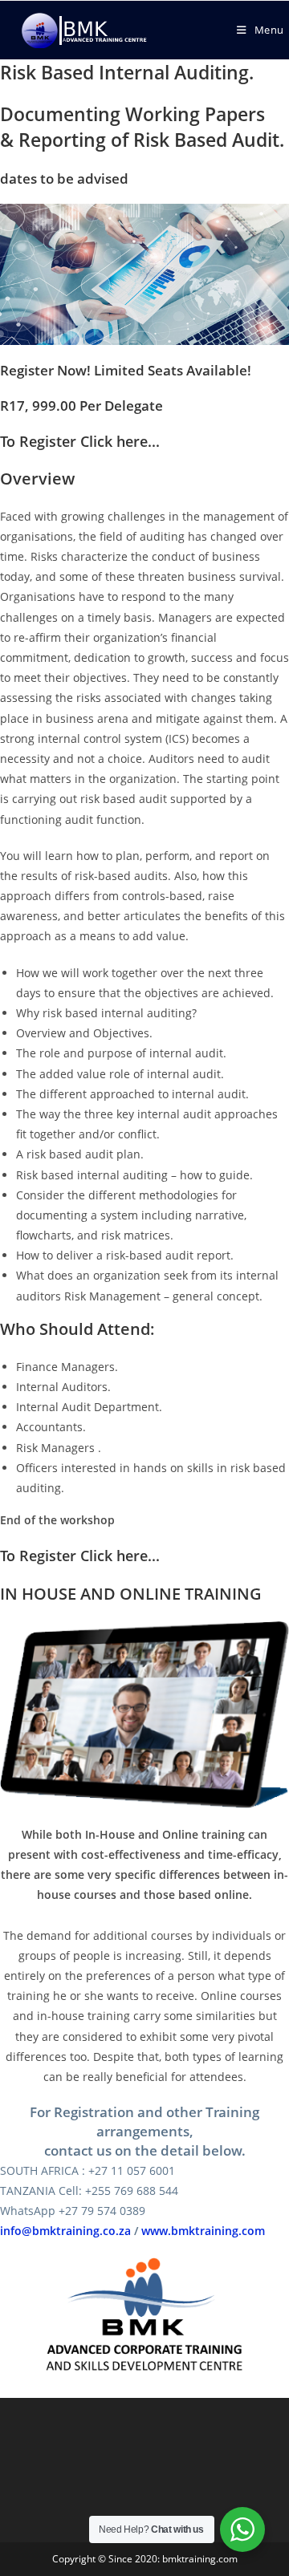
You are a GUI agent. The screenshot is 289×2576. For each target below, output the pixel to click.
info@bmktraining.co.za (65, 2231)
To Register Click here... (80, 441)
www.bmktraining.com (203, 2231)
